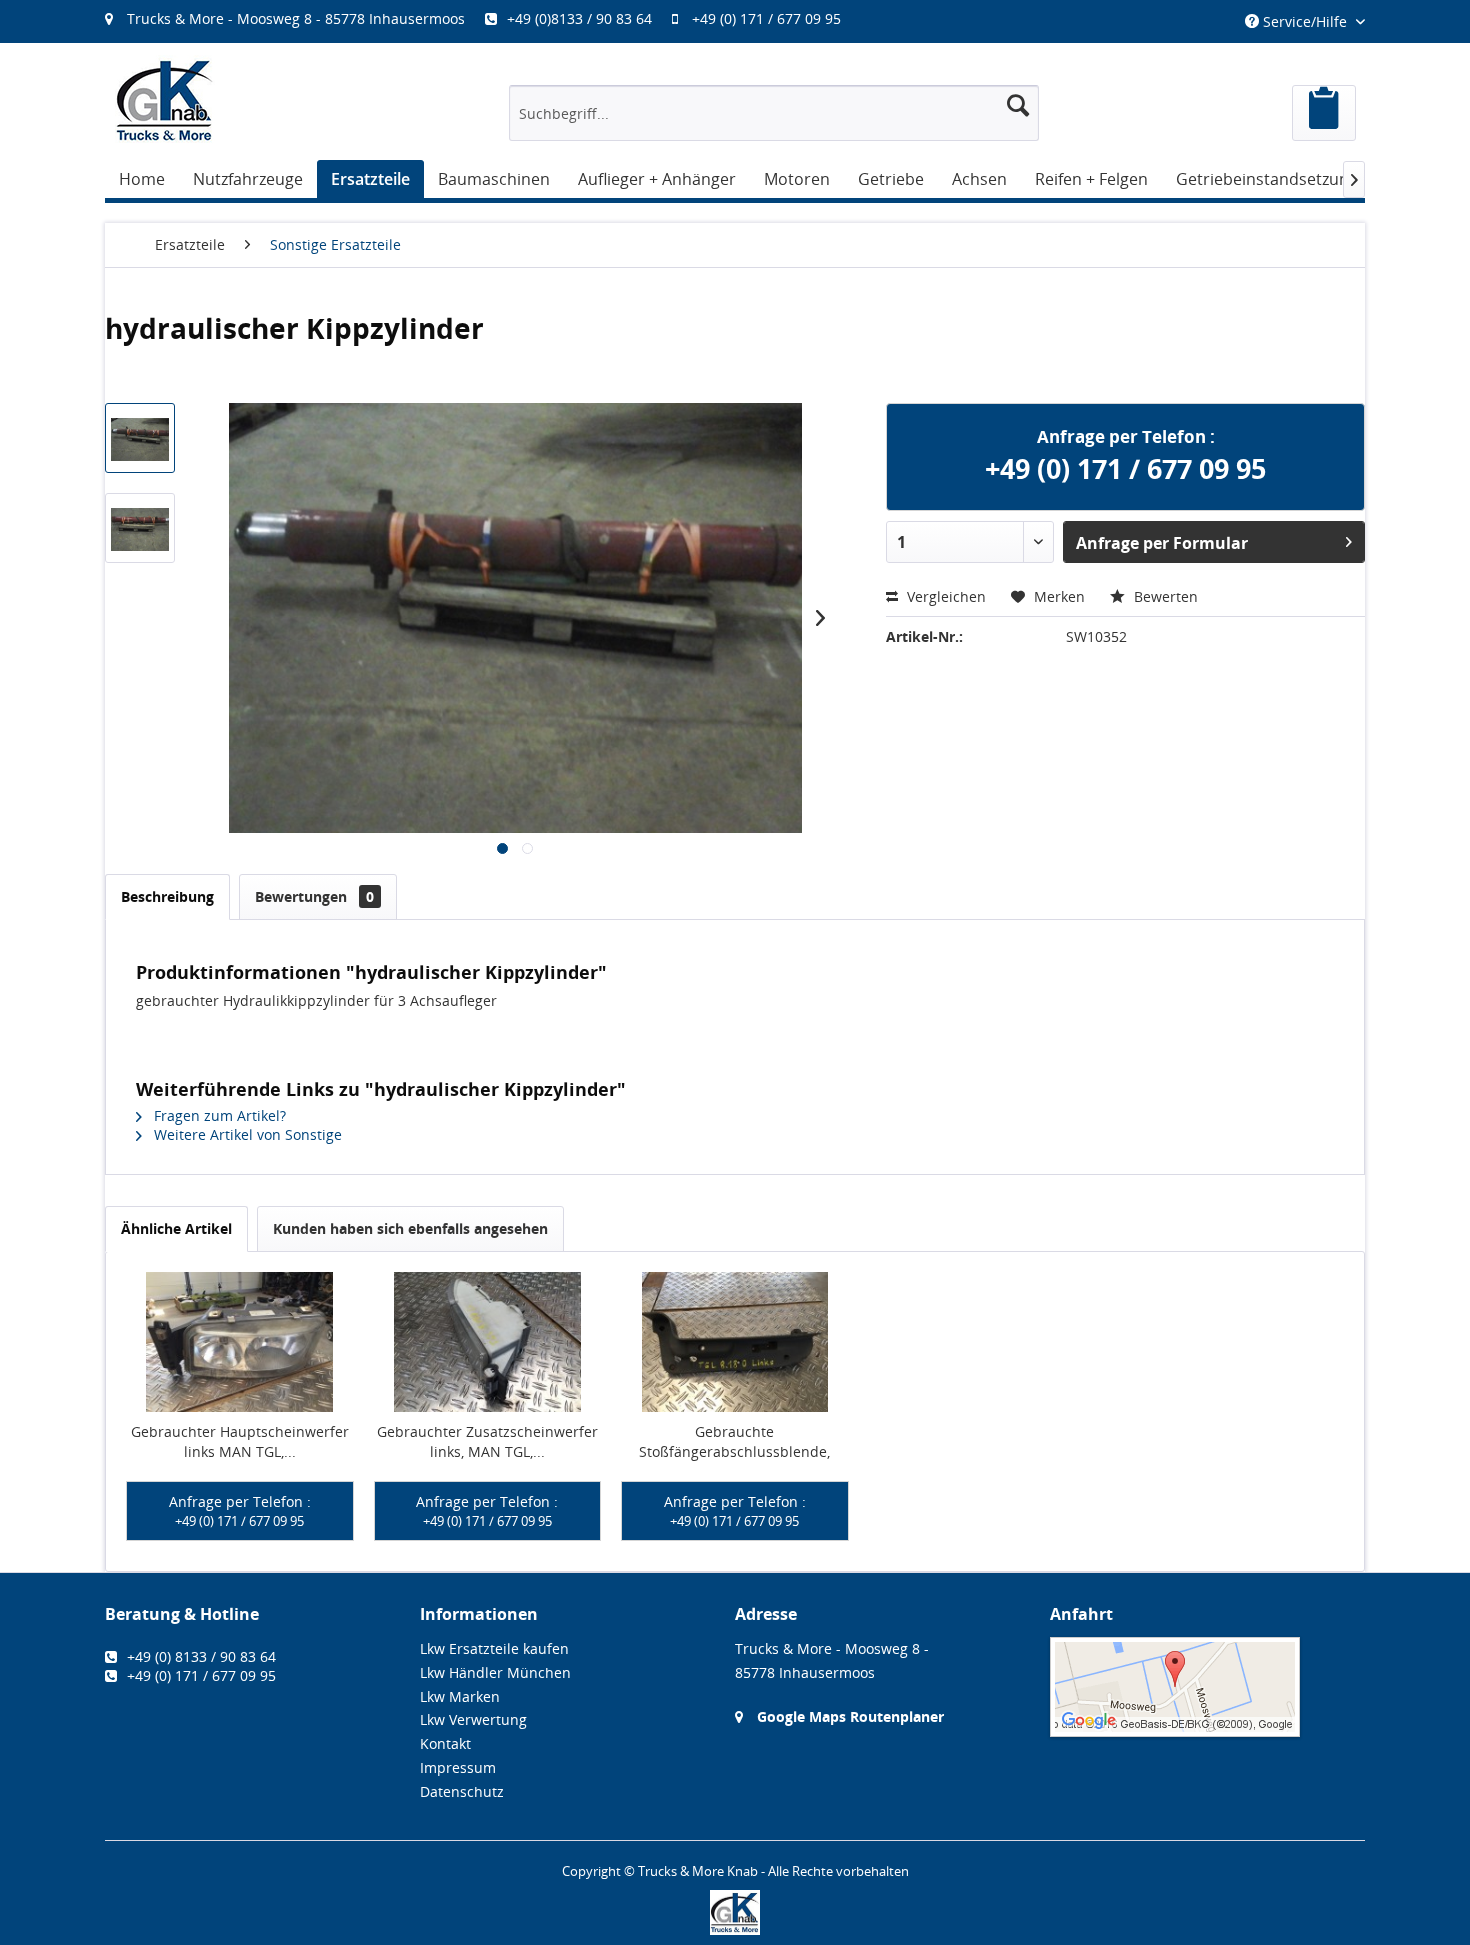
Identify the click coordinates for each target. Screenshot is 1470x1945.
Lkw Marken (460, 1696)
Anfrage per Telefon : (240, 1511)
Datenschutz (462, 1791)
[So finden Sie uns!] (1207, 1687)
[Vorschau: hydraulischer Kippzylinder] (140, 438)
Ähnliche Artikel (176, 1228)
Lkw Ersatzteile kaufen (494, 1648)
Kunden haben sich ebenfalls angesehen (410, 1228)
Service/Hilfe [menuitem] (1305, 21)
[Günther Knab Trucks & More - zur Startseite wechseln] (165, 100)
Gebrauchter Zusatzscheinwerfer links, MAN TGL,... (487, 1441)
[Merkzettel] (1324, 113)
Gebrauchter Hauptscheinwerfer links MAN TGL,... (240, 1441)
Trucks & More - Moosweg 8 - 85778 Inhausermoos (296, 18)
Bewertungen (314, 896)
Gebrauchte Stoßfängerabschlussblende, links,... (734, 1442)
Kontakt (445, 1743)
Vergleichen (944, 596)
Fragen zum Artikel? (218, 1115)
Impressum (458, 1767)
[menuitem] (483, 18)
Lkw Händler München (495, 1672)
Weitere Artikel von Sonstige (246, 1134)
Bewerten (1164, 596)
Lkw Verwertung (473, 1719)
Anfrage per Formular (1162, 543)
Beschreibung (167, 896)
